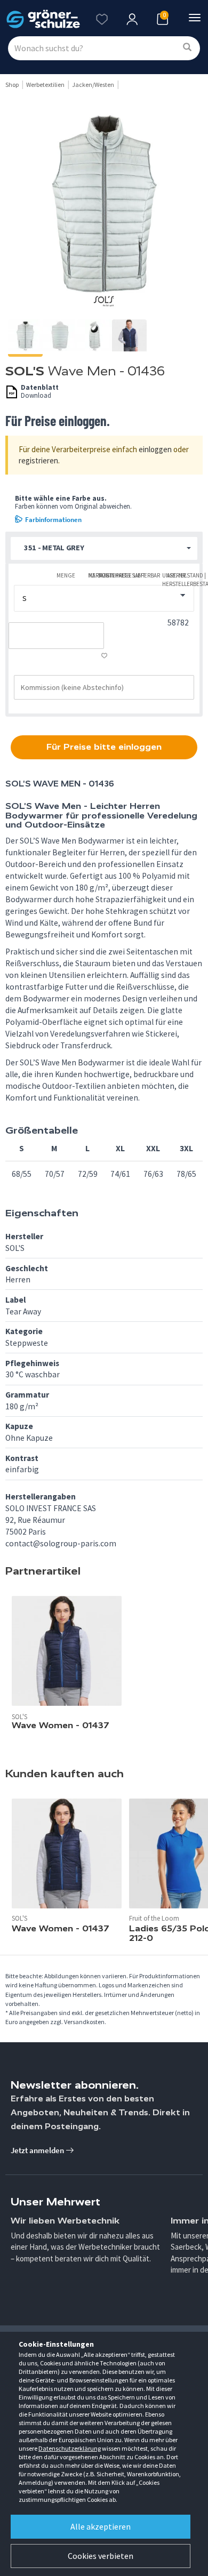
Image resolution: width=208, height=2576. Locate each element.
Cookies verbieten (101, 2556)
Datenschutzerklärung (70, 2448)
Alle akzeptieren (101, 2526)
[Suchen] (187, 48)
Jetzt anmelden (38, 2150)
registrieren (38, 460)
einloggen (155, 449)
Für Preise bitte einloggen (104, 747)
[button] (104, 548)
